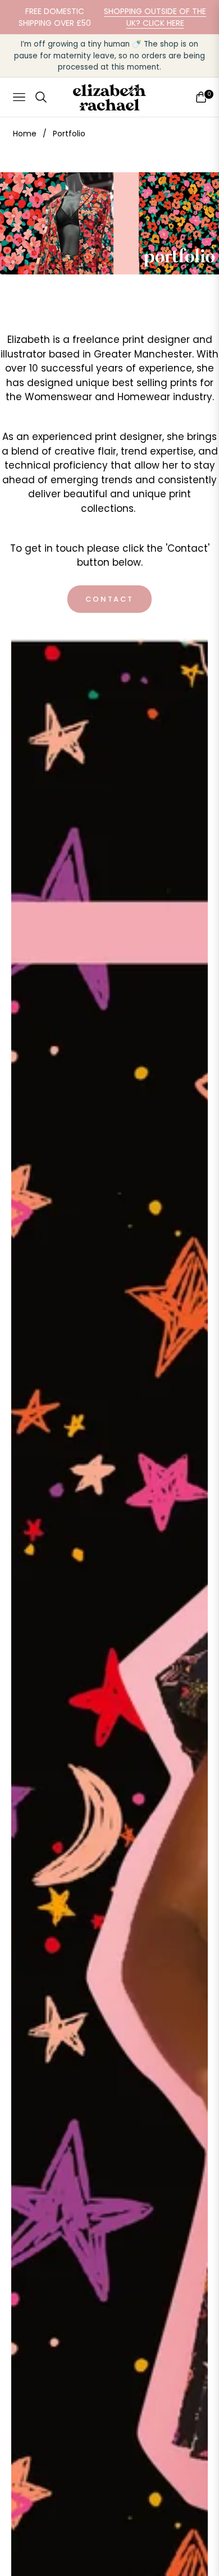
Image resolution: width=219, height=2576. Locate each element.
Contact (109, 599)
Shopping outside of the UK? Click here (155, 17)
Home (25, 134)
